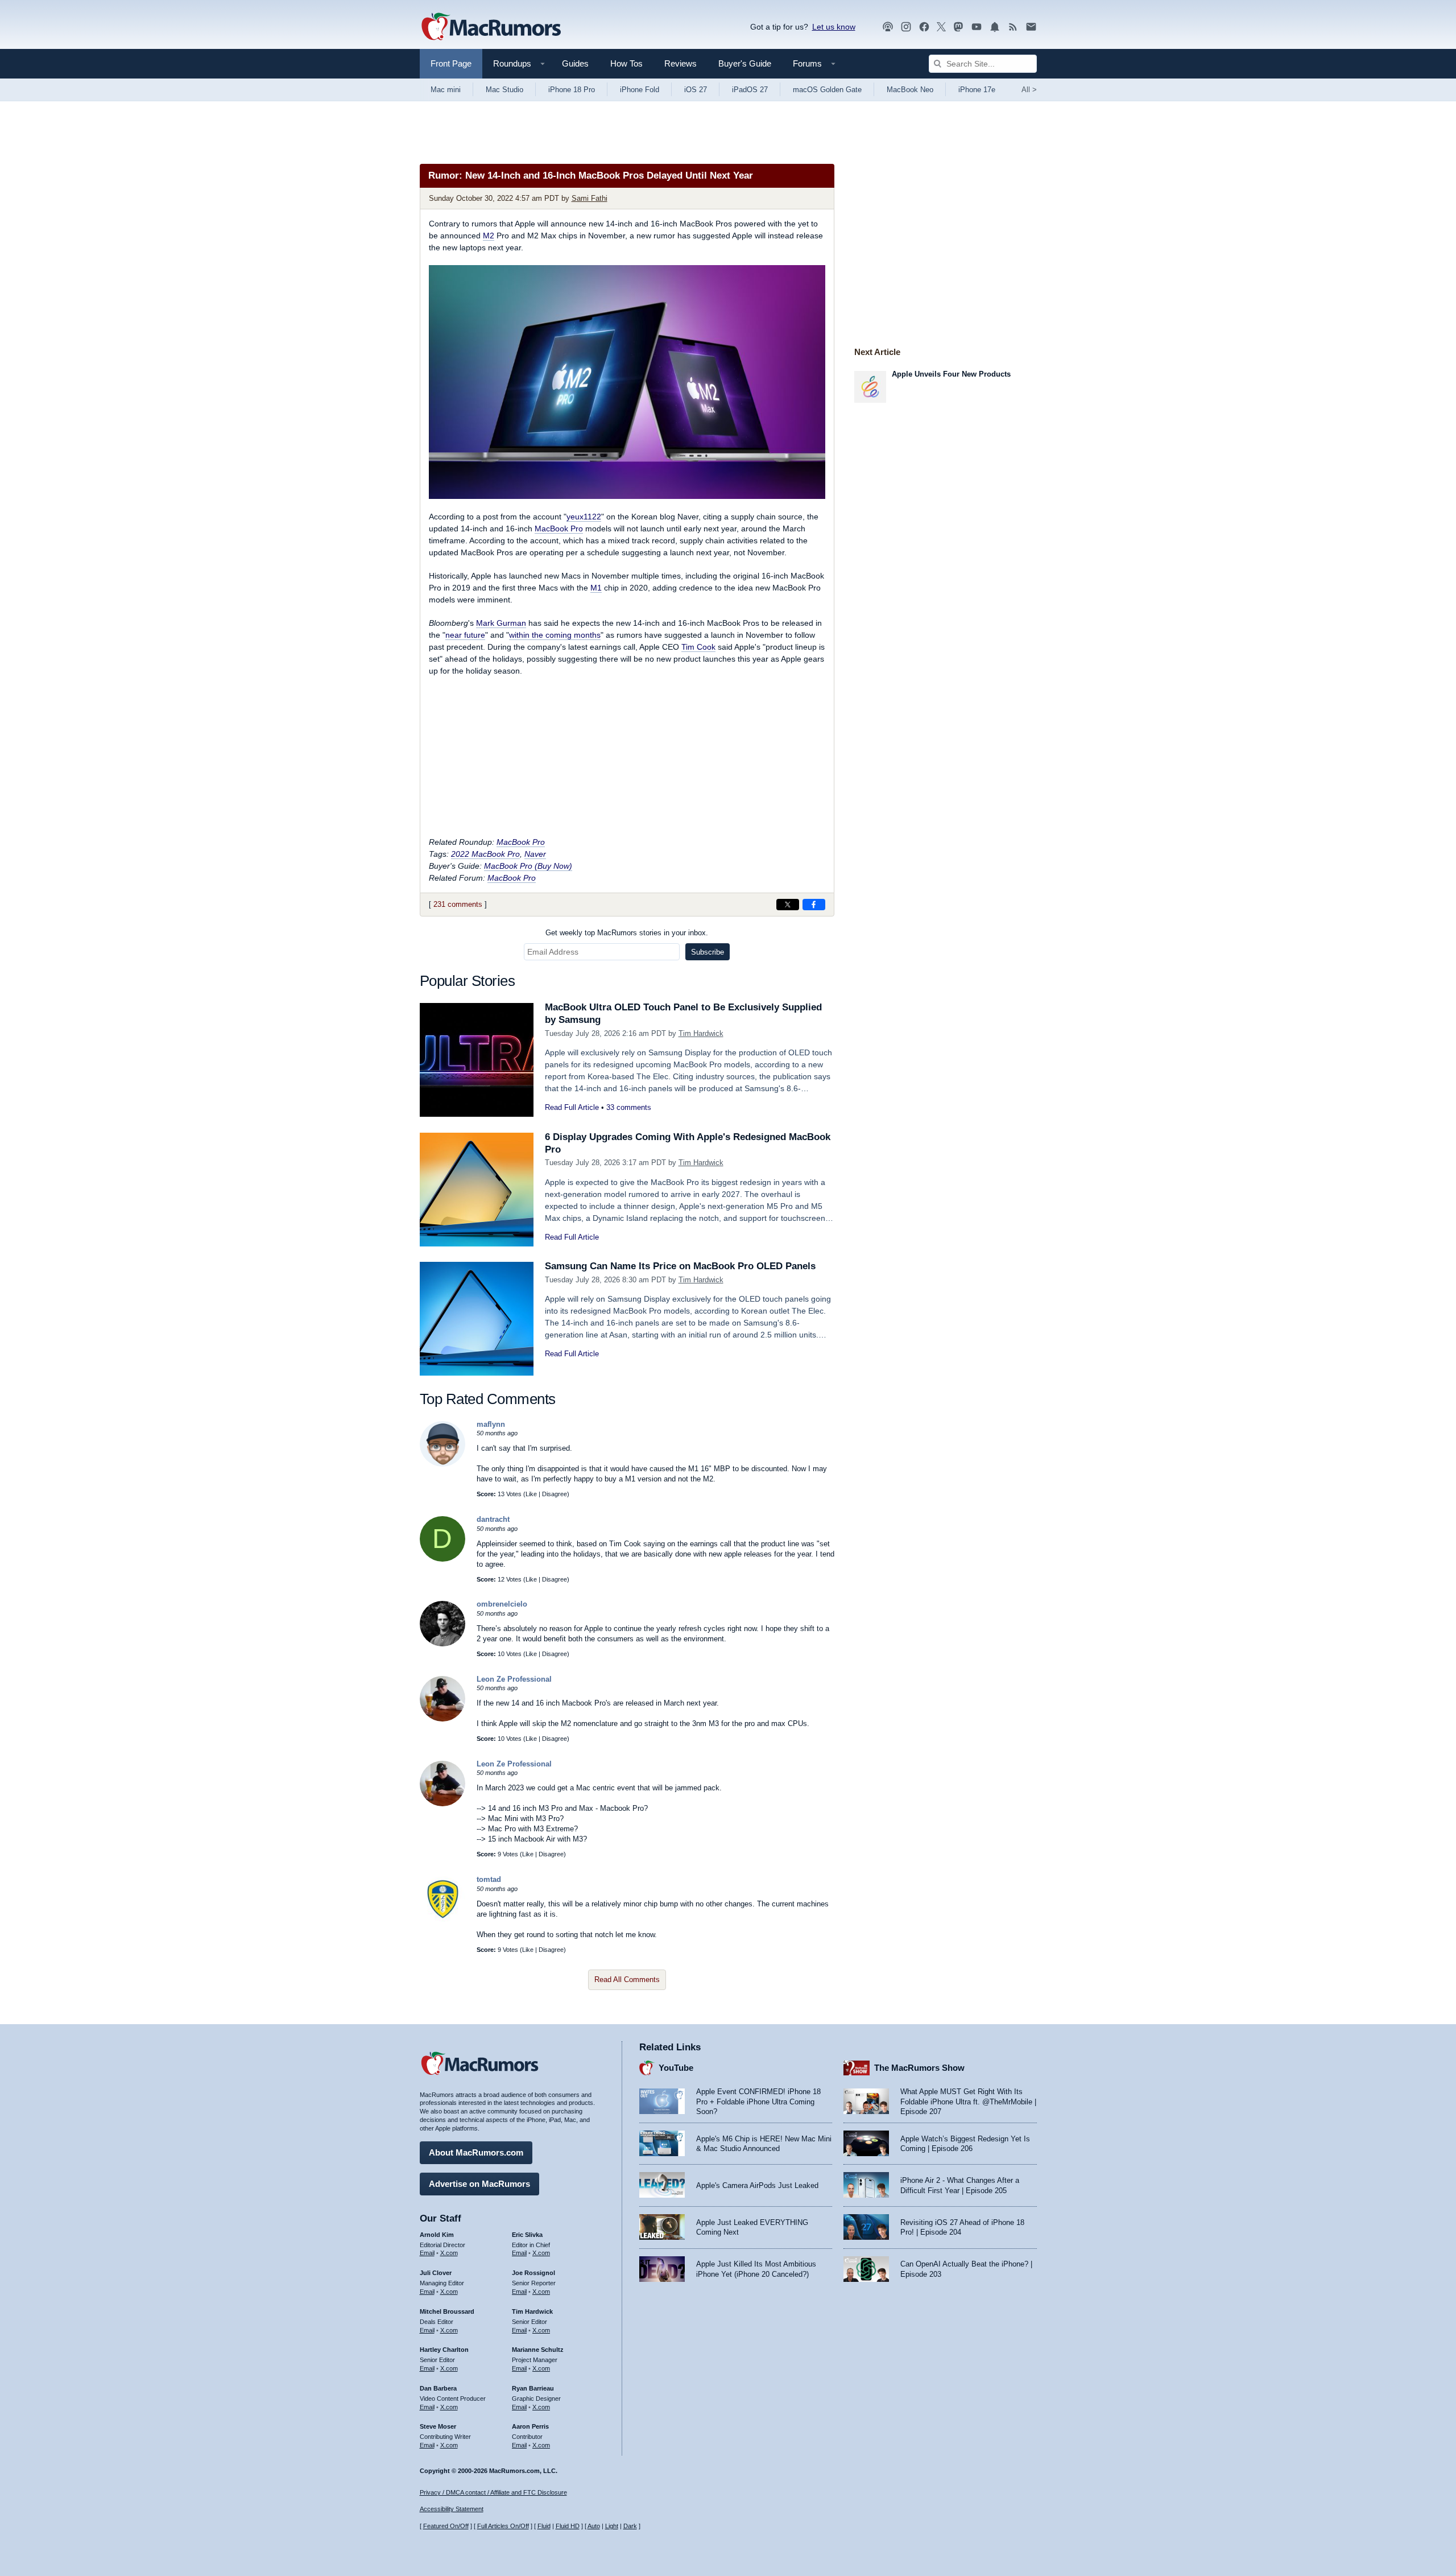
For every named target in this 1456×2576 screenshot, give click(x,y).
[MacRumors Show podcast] (888, 27)
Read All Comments (627, 1980)
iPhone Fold (640, 90)
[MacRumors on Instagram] (906, 27)
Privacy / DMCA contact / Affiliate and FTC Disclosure (493, 2492)
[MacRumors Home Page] (491, 27)
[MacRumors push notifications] (995, 27)
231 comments (458, 904)
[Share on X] (788, 905)
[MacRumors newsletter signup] (1031, 27)
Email (427, 2253)
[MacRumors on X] (941, 27)
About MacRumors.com (476, 2152)
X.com (449, 2253)
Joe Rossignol (533, 2273)
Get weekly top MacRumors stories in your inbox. (627, 933)
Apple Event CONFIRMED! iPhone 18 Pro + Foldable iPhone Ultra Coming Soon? (758, 2102)
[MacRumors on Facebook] (924, 27)
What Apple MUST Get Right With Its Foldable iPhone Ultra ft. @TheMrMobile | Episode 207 (968, 2102)
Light (612, 2526)
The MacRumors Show (919, 2068)
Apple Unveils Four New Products (951, 374)
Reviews (681, 63)
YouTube (676, 2068)
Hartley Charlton (444, 2350)
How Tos (626, 63)
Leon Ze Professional (514, 1679)
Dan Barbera (438, 2388)
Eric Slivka (527, 2235)
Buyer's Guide (745, 63)
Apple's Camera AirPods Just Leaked (757, 2185)
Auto (594, 2526)
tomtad (489, 1879)
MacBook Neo (910, 90)
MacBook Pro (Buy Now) (528, 866)
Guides (575, 63)
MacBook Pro (559, 529)
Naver (535, 854)
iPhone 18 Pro (572, 90)
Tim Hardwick (701, 1033)
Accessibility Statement (452, 2509)
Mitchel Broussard (447, 2311)
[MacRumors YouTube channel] (977, 27)
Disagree (555, 1494)
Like (531, 1494)
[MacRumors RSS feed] (1013, 27)
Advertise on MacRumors (479, 2184)
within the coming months (555, 635)
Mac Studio (504, 90)
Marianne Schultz (538, 2350)
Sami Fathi (590, 198)
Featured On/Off (446, 2526)
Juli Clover (436, 2273)
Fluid (544, 2526)
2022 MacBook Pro (485, 854)
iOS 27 (696, 90)
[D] (442, 1559)
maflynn (491, 1424)
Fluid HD (568, 2526)
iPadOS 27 (750, 90)
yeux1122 (584, 517)
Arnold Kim (437, 2235)
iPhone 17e (977, 90)
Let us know (834, 27)
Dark (630, 2526)
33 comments (629, 1107)
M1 (596, 588)
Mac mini (446, 90)
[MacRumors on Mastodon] (958, 27)
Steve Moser (438, 2426)
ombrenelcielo (502, 1604)
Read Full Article (572, 1107)
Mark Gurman (501, 623)
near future (465, 635)
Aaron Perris (530, 2426)
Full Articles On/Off (503, 2526)
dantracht (493, 1519)
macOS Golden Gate (827, 90)
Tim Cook (698, 647)
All (1029, 90)
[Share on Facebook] (814, 905)
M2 (489, 236)
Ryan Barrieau (533, 2388)
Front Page (451, 63)
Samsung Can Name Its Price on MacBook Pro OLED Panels (680, 1266)
